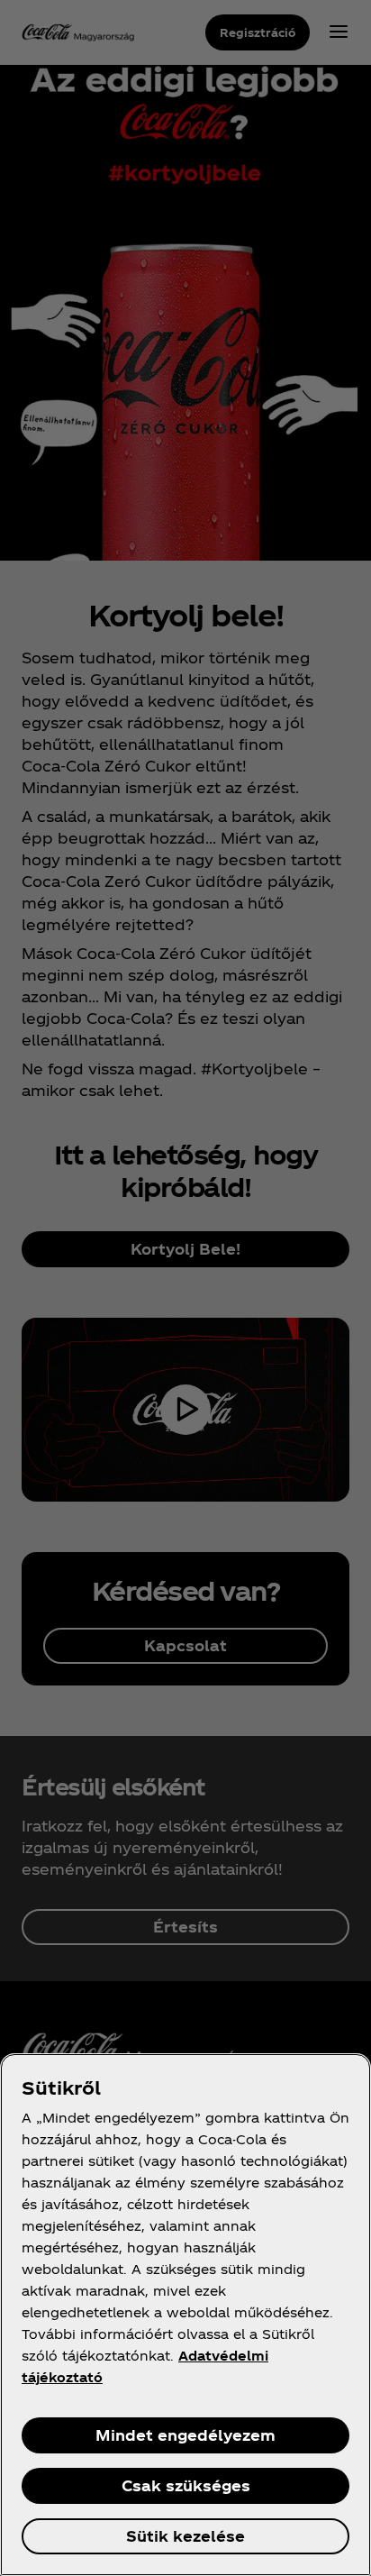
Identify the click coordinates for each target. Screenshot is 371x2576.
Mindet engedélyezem (185, 2435)
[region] (185, 2315)
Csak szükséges (186, 2485)
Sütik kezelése (185, 2536)
